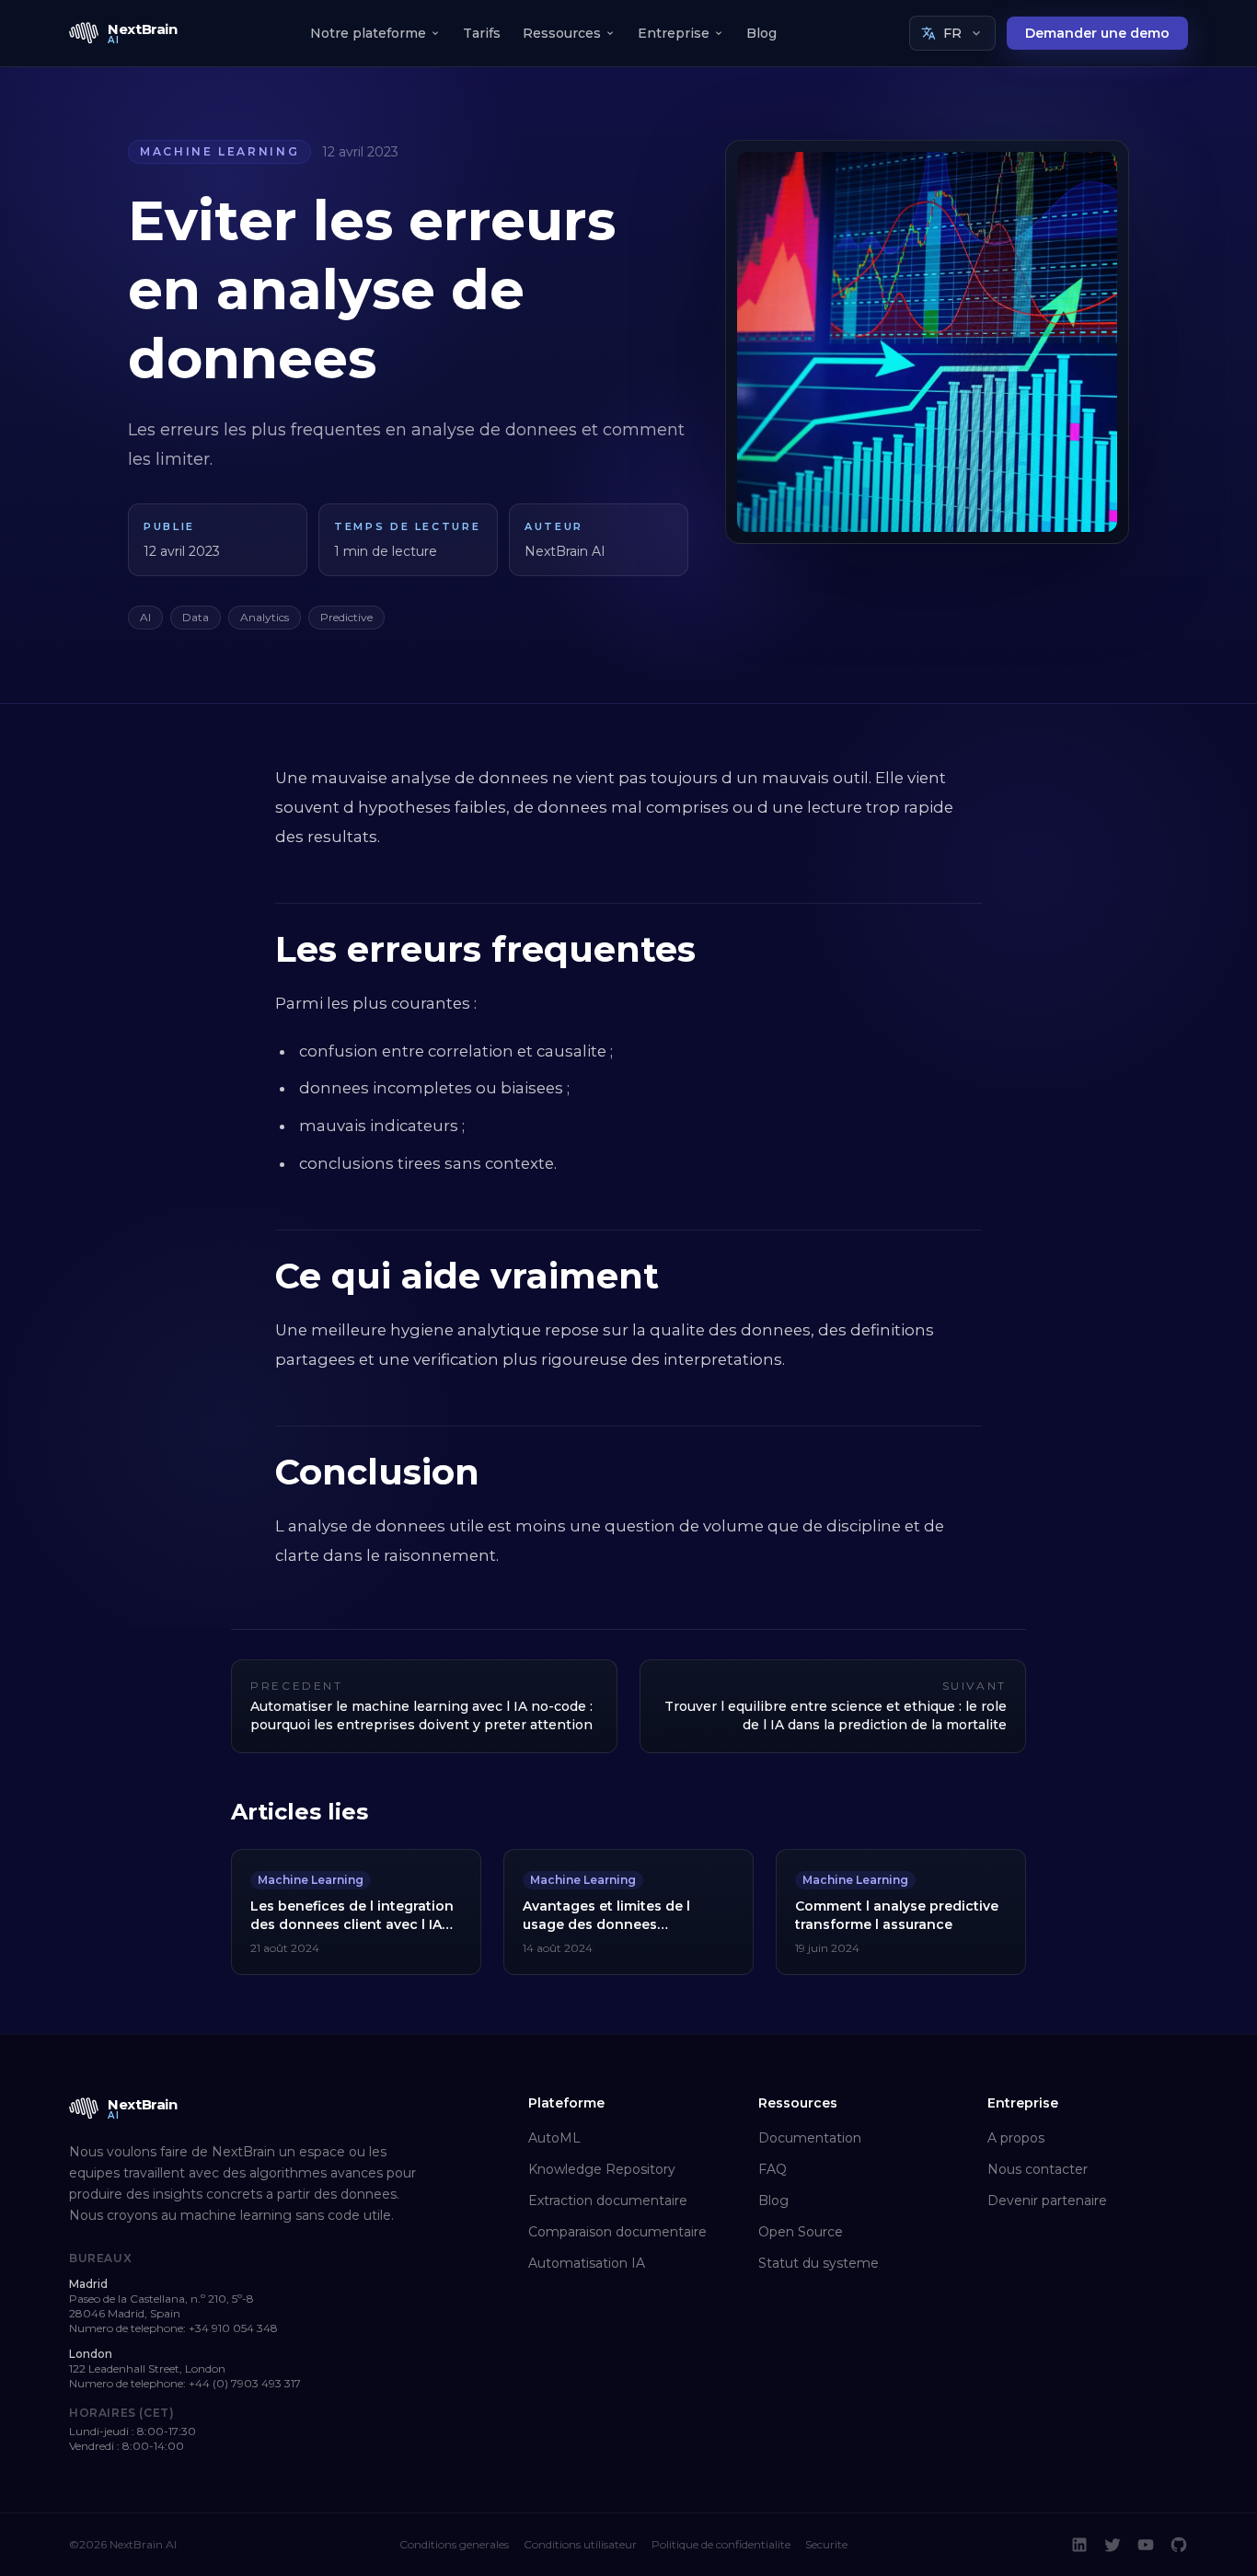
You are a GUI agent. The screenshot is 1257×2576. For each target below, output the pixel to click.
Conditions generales (454, 2544)
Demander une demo (1097, 33)
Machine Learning (219, 151)
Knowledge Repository (602, 2169)
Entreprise (674, 33)
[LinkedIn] (1079, 2545)
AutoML (554, 2138)
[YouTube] (1146, 2545)
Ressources (562, 33)
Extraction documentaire (608, 2201)
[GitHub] (1179, 2545)
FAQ (773, 2169)
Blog (761, 33)
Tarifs (482, 33)
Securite (826, 2544)
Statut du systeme (819, 2263)
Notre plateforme (368, 33)
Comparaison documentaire (617, 2232)
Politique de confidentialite (721, 2544)
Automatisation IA (587, 2263)
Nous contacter (1038, 2169)
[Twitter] (1113, 2545)
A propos (1016, 2138)
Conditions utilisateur (580, 2544)
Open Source (801, 2232)
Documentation (810, 2138)
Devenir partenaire (1047, 2201)
